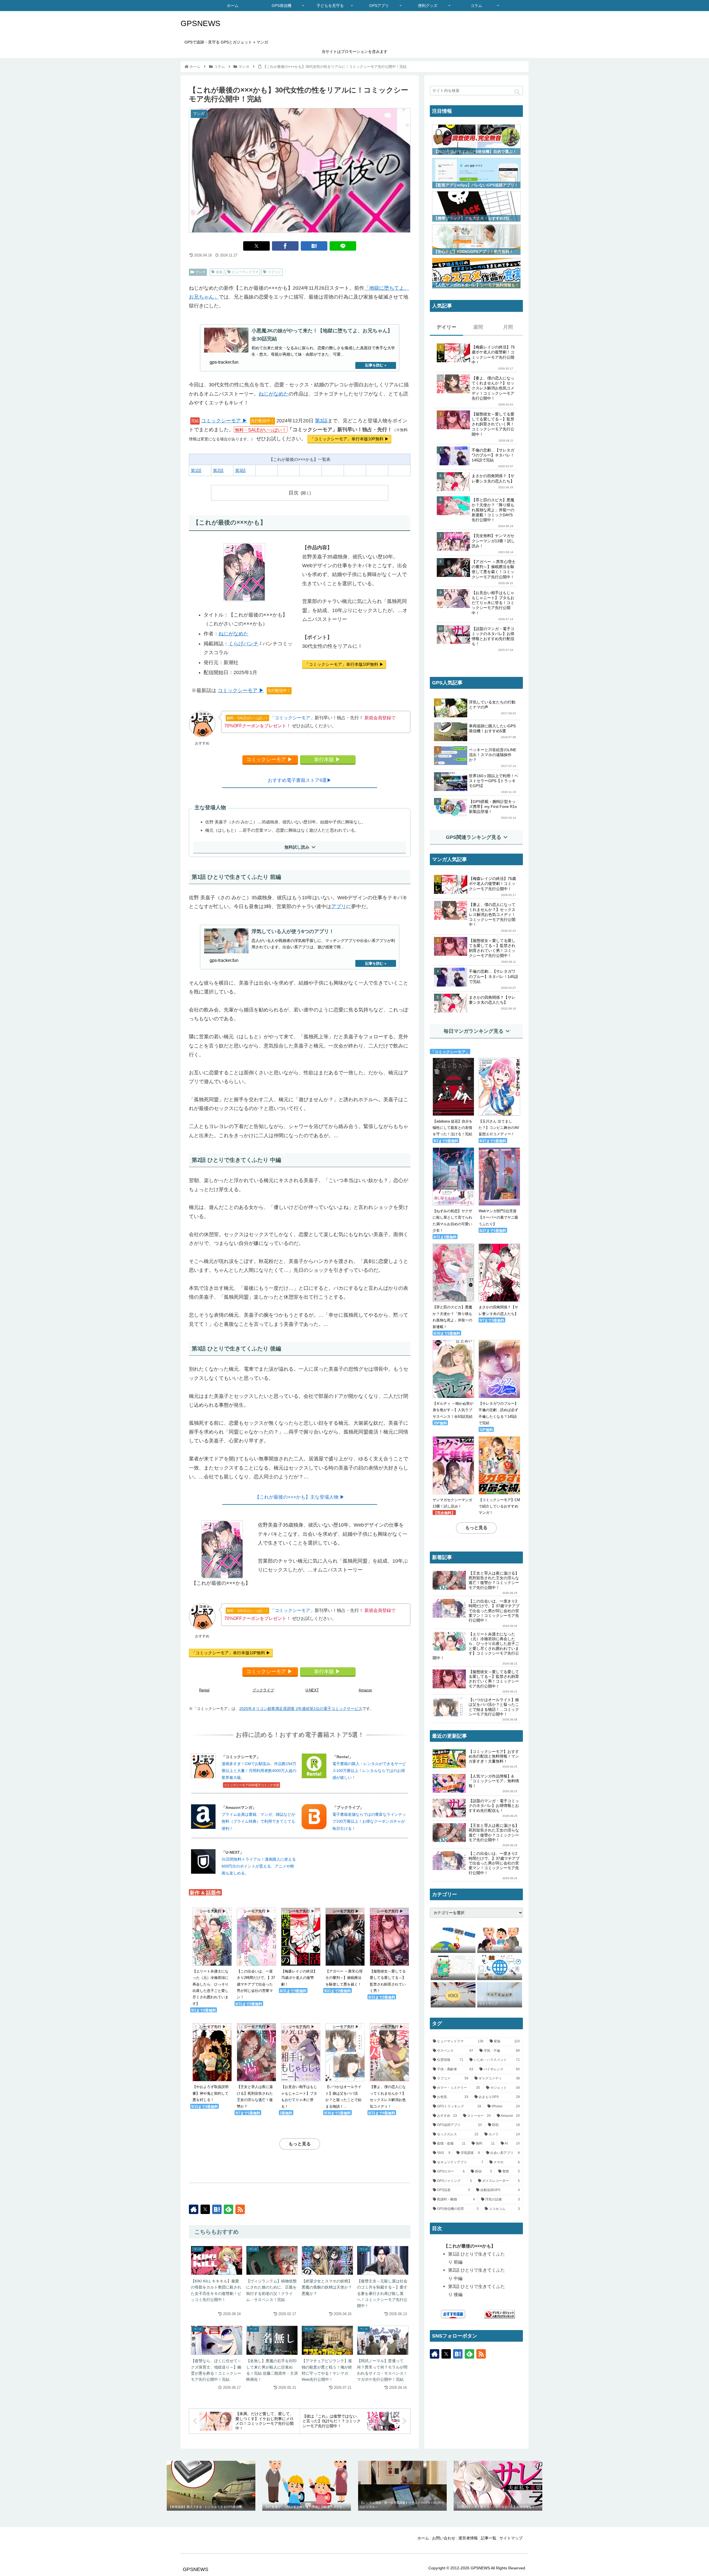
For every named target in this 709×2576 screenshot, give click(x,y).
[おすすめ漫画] (453, 2314)
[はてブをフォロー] (217, 2209)
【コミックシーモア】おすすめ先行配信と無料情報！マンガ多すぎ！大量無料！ (494, 1756)
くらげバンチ (243, 644)
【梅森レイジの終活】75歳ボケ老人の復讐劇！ (299, 1948)
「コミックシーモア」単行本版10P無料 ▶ (349, 439)
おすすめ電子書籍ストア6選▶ (300, 780)
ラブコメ (274, 272)
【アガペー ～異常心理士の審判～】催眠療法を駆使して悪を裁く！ (344, 1948)
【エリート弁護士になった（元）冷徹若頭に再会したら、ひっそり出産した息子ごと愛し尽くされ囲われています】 (210, 1957)
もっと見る (300, 2144)
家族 (219, 272)
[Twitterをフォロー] (205, 2209)
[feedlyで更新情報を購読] (228, 2209)
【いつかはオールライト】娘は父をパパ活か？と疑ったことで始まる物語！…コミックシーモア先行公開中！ (494, 1707)
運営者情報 (468, 2538)
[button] (517, 92)
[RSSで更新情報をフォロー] (240, 2209)
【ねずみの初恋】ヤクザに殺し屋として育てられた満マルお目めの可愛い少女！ (452, 1221)
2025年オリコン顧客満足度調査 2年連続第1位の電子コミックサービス (301, 1709)
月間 (508, 327)
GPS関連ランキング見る (474, 837)
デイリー (446, 327)
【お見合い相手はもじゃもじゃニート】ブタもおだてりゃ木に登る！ (299, 2066)
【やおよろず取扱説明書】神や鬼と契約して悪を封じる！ (210, 2063)
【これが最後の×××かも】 (470, 2246)
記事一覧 (489, 2538)
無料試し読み (297, 847)
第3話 (321, 421)
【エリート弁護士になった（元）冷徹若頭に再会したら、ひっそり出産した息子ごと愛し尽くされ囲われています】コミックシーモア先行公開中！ (476, 1646)
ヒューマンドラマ (245, 272)
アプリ (339, 906)
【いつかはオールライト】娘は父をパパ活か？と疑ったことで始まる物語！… (343, 2066)
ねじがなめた (274, 394)
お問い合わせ (444, 2538)
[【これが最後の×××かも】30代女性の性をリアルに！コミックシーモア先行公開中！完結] (314, 246)
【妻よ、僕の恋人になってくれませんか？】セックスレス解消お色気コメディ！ (388, 2066)
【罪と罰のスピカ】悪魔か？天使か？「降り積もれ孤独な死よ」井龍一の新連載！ (452, 1317)
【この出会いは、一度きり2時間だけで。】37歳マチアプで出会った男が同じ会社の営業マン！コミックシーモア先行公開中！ (494, 1611)
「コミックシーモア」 (271, 718)
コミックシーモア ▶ (224, 421)
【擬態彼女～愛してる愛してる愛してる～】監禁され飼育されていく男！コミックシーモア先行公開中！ (494, 1679)
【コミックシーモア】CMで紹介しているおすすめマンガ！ (499, 1506)
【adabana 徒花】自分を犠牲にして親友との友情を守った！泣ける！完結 (453, 1128)
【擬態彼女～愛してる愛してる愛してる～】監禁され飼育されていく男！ (388, 1951)
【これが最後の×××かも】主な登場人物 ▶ (300, 1497)
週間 (478, 327)
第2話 (218, 470)
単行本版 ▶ (327, 759)
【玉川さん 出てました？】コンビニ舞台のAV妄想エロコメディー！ (499, 1128)
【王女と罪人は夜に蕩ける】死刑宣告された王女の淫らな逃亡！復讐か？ (255, 2066)
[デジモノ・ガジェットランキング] (500, 2314)
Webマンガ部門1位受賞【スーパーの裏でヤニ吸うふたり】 (498, 1218)
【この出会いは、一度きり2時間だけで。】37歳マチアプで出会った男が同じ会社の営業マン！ (256, 1954)
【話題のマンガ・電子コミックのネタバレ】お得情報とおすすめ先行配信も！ (494, 1806)
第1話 (196, 470)
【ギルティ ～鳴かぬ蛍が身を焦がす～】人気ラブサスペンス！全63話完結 (453, 1410)
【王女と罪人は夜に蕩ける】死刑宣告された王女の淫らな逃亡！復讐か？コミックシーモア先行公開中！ (494, 1580)
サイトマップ (511, 2538)
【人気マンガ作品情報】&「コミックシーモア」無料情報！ (494, 1781)
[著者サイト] (194, 2209)
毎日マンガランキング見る (474, 1031)
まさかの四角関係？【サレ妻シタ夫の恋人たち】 (498, 1310)
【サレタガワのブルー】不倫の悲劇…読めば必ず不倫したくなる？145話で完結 (498, 1413)
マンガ (200, 272)
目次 (294, 493)
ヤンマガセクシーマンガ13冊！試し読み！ (452, 1503)
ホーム (423, 2538)
